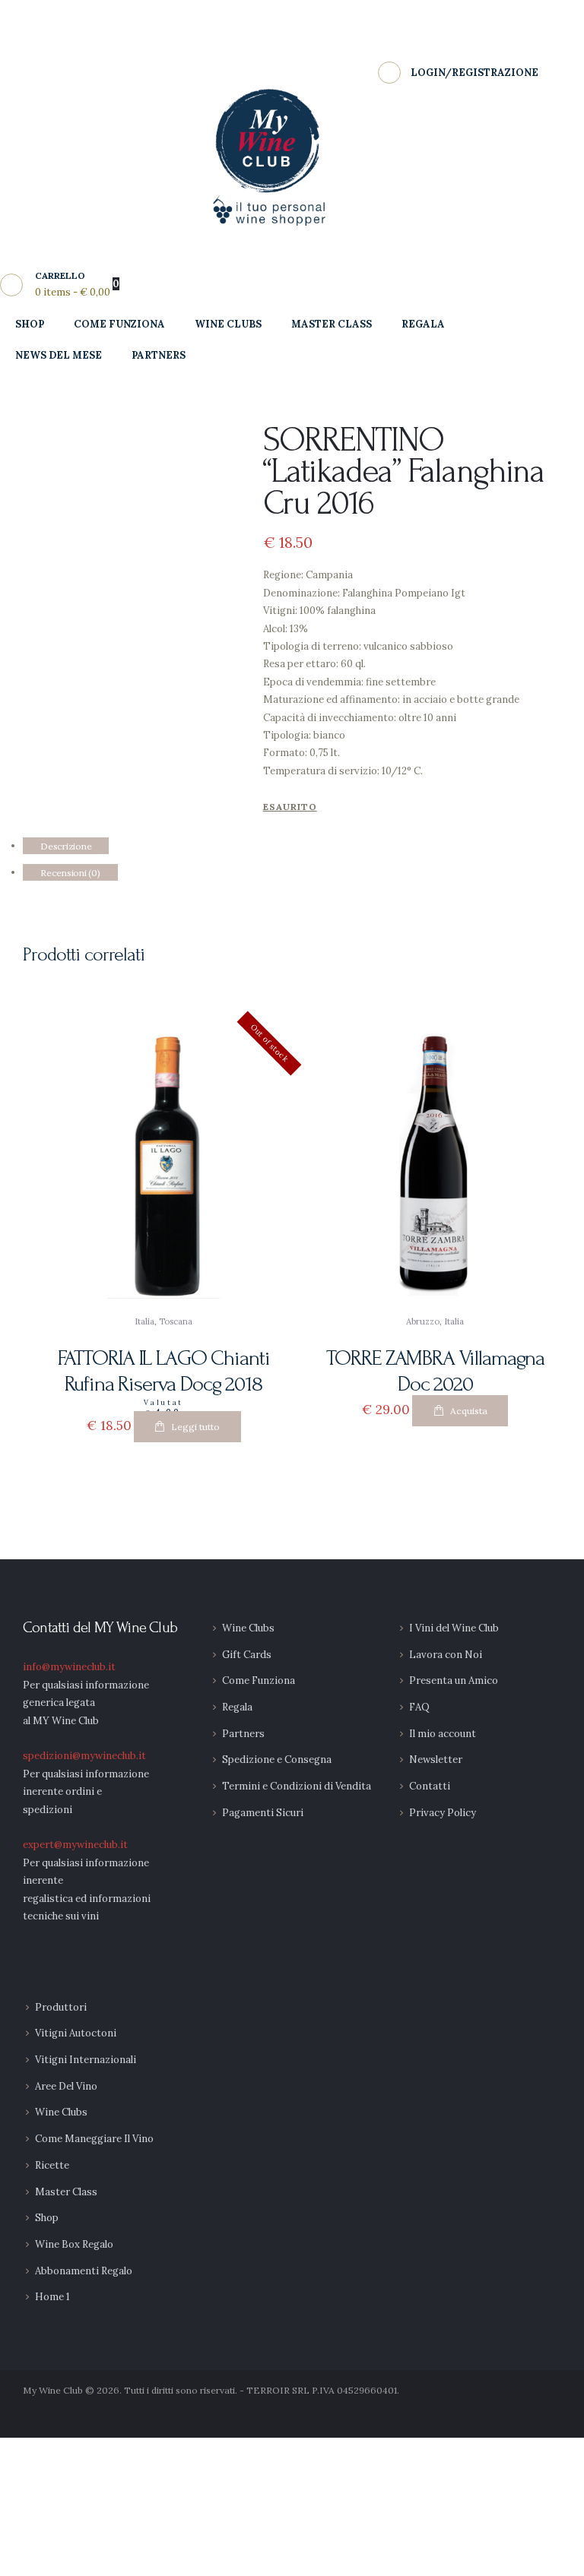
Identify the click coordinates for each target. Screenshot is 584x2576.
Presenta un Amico (454, 1680)
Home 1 (52, 2297)
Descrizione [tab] (66, 845)
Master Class (66, 2192)
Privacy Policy (443, 1813)
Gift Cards (247, 1655)
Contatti (430, 1786)
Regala (237, 1707)
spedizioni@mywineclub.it (84, 1756)
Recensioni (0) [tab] (70, 872)
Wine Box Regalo (74, 2244)
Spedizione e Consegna (277, 1760)
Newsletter (436, 1760)
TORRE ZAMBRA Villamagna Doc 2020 (436, 1372)
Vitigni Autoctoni (76, 2033)
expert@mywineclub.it (75, 1845)
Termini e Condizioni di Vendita (297, 1786)
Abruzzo (423, 1321)
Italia (144, 1321)
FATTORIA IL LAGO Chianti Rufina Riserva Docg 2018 (164, 1372)
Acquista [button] (469, 1411)
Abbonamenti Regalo (84, 2271)
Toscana (176, 1321)
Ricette (52, 2165)
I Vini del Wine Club (454, 1628)
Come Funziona (259, 1680)
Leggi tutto (195, 1427)
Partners (243, 1734)
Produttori (61, 2007)
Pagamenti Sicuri (263, 1813)
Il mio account (443, 1734)
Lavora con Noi (446, 1655)
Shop (47, 2218)
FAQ (419, 1707)
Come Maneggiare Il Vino (94, 2139)
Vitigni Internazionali (86, 2060)
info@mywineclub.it (69, 1667)
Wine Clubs (248, 1628)
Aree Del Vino (66, 2086)
